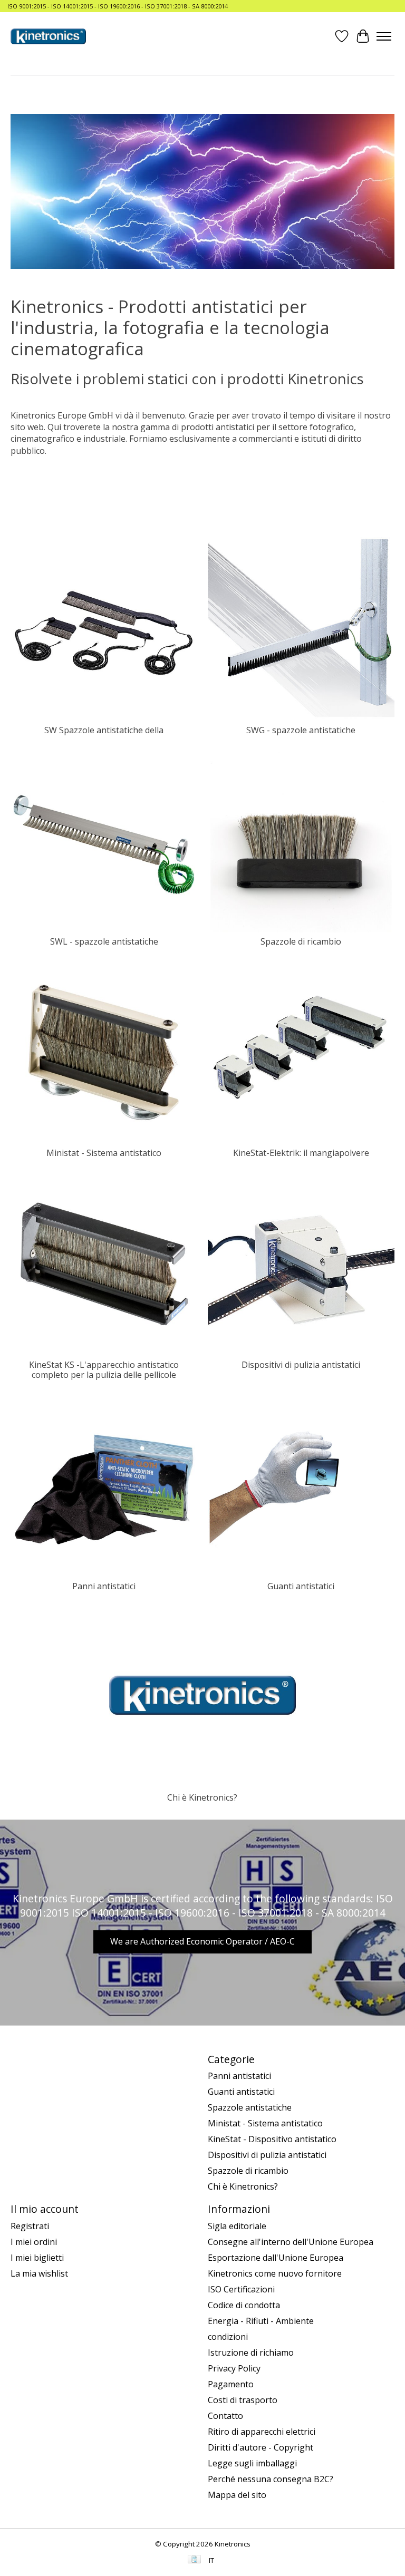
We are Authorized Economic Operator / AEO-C (202, 1941)
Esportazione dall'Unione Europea (276, 2258)
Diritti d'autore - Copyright (261, 2447)
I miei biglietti (37, 2258)
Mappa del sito (237, 2495)
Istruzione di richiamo (251, 2353)
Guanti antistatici (301, 1586)
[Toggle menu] (384, 36)
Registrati (30, 2226)
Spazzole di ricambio (301, 941)
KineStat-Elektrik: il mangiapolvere (301, 1153)
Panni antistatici (104, 1586)
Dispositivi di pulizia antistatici (301, 1365)
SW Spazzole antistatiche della (104, 730)
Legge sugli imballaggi (252, 2463)
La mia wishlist (39, 2273)
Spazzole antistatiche (250, 2107)
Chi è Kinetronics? (202, 1797)
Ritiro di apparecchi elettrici (262, 2432)
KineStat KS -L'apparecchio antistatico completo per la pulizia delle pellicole (104, 1370)
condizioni (228, 2337)
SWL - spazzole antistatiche (104, 941)
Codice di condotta (244, 2305)
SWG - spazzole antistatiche (301, 730)
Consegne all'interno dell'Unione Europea (291, 2242)
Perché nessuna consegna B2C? (271, 2479)
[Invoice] (194, 2560)
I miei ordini (34, 2242)
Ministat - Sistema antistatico (104, 1153)
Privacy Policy (234, 2368)
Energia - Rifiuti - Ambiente (261, 2321)
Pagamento (231, 2384)
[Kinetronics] (48, 36)
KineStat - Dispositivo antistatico (272, 2139)
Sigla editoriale (237, 2226)
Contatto (225, 2416)
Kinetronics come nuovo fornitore (275, 2273)
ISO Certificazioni (241, 2289)
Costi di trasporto (243, 2400)
